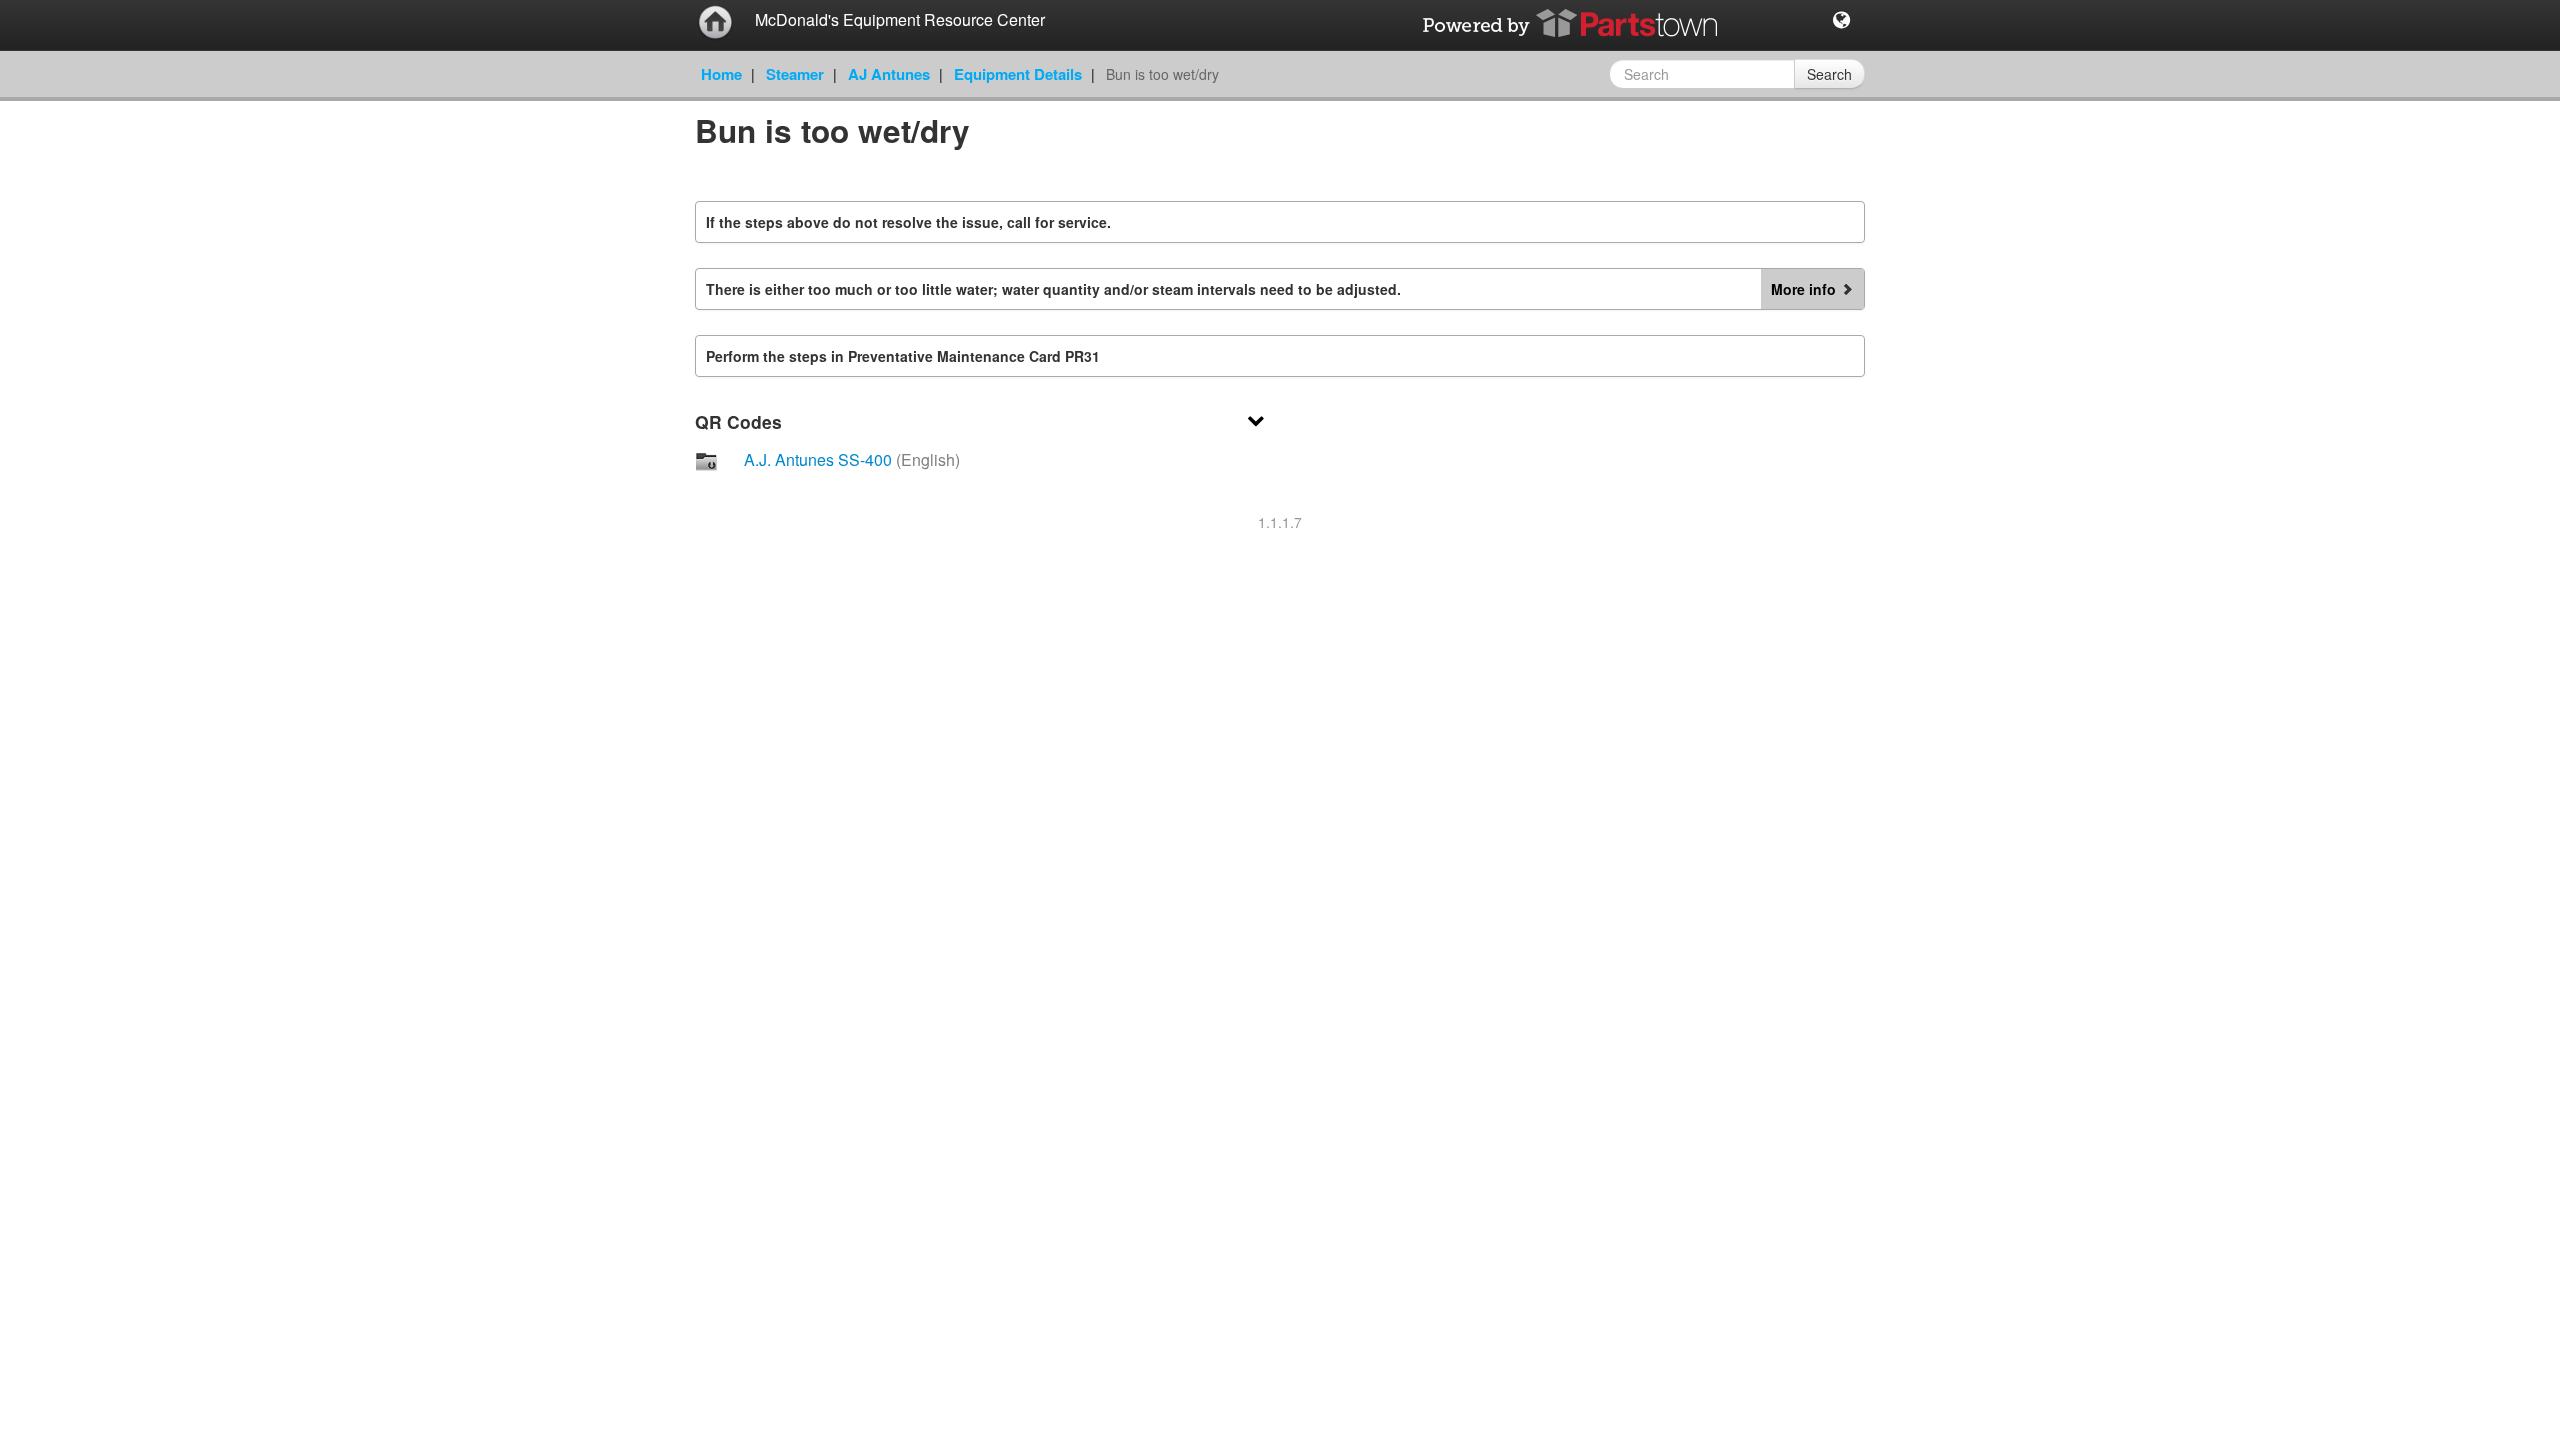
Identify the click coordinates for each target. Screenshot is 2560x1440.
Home (721, 74)
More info (1803, 289)
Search (1829, 74)
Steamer (795, 74)
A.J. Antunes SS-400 (852, 459)
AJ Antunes (889, 74)
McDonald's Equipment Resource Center (900, 19)
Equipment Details (1018, 74)
